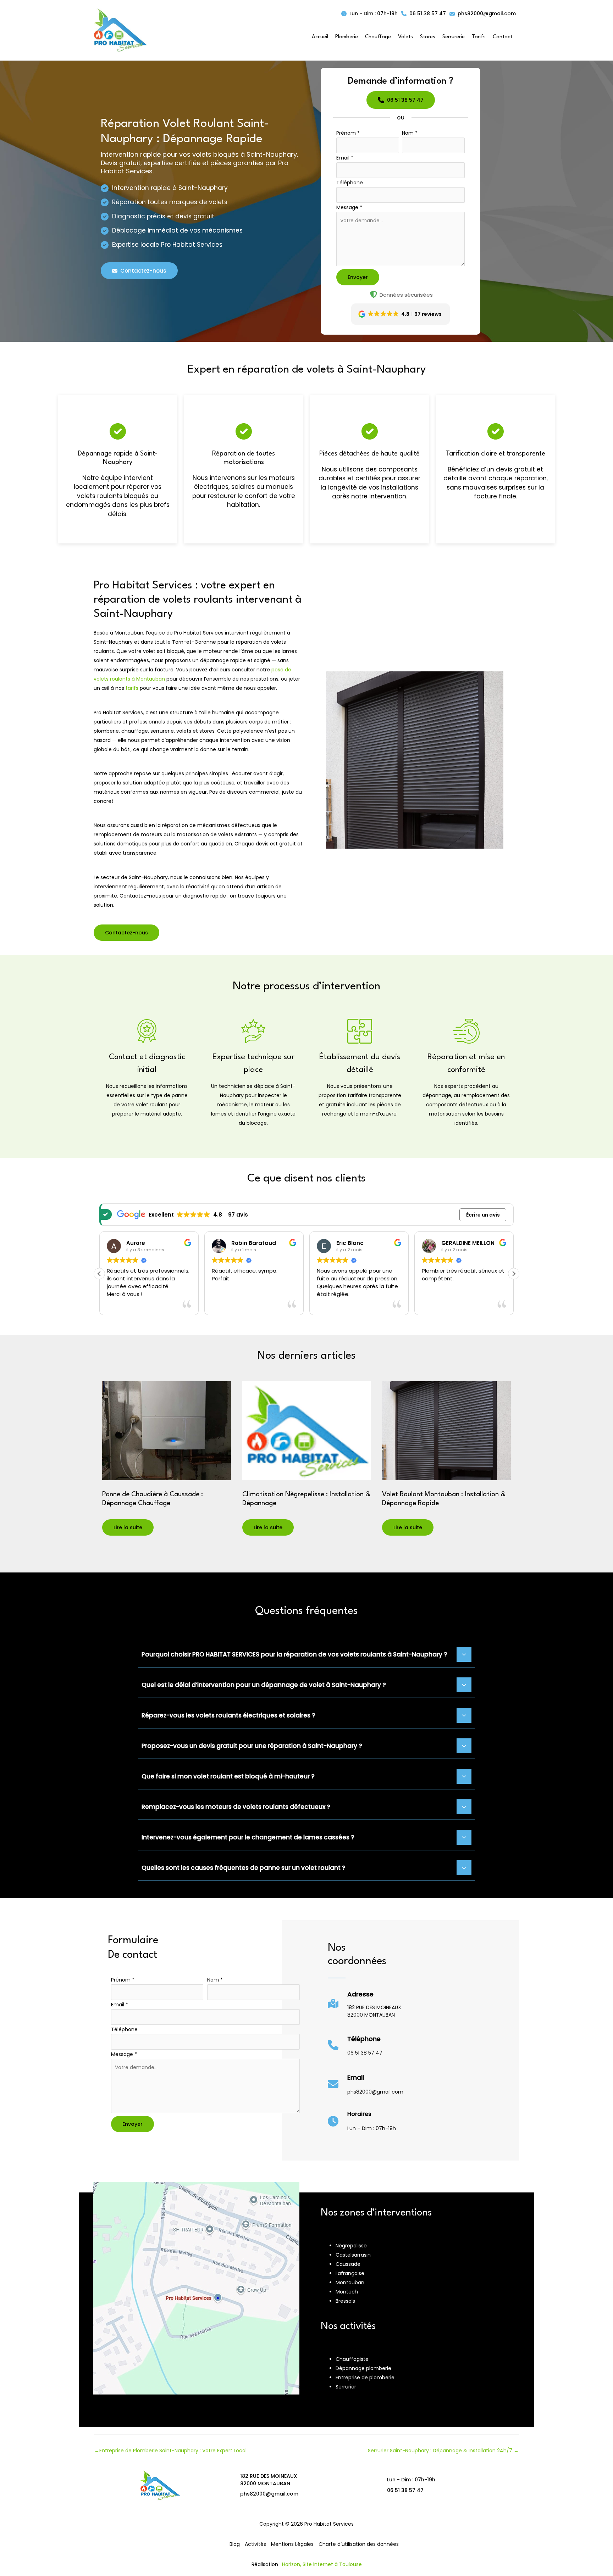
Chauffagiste (352, 2359)
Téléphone (350, 183)
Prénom (348, 133)
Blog (235, 2544)
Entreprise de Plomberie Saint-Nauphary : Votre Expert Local (170, 2451)
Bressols (345, 2301)
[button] (369, 14)
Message (349, 207)
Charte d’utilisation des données (359, 2544)
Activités (255, 2544)
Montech (347, 2292)
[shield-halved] (374, 294)
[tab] (306, 1654)
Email (345, 158)
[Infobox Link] (365, 2007)
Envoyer (358, 277)
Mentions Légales (292, 2544)
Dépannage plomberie (363, 2368)
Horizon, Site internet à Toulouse (322, 2564)
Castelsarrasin (353, 2255)
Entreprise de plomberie (365, 2377)
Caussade (348, 2264)
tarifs (132, 688)
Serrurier (346, 2387)
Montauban (350, 2282)
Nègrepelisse (351, 2246)
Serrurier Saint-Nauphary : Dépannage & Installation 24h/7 (443, 2451)
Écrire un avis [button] (483, 1215)
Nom (410, 133)
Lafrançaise (350, 2273)
